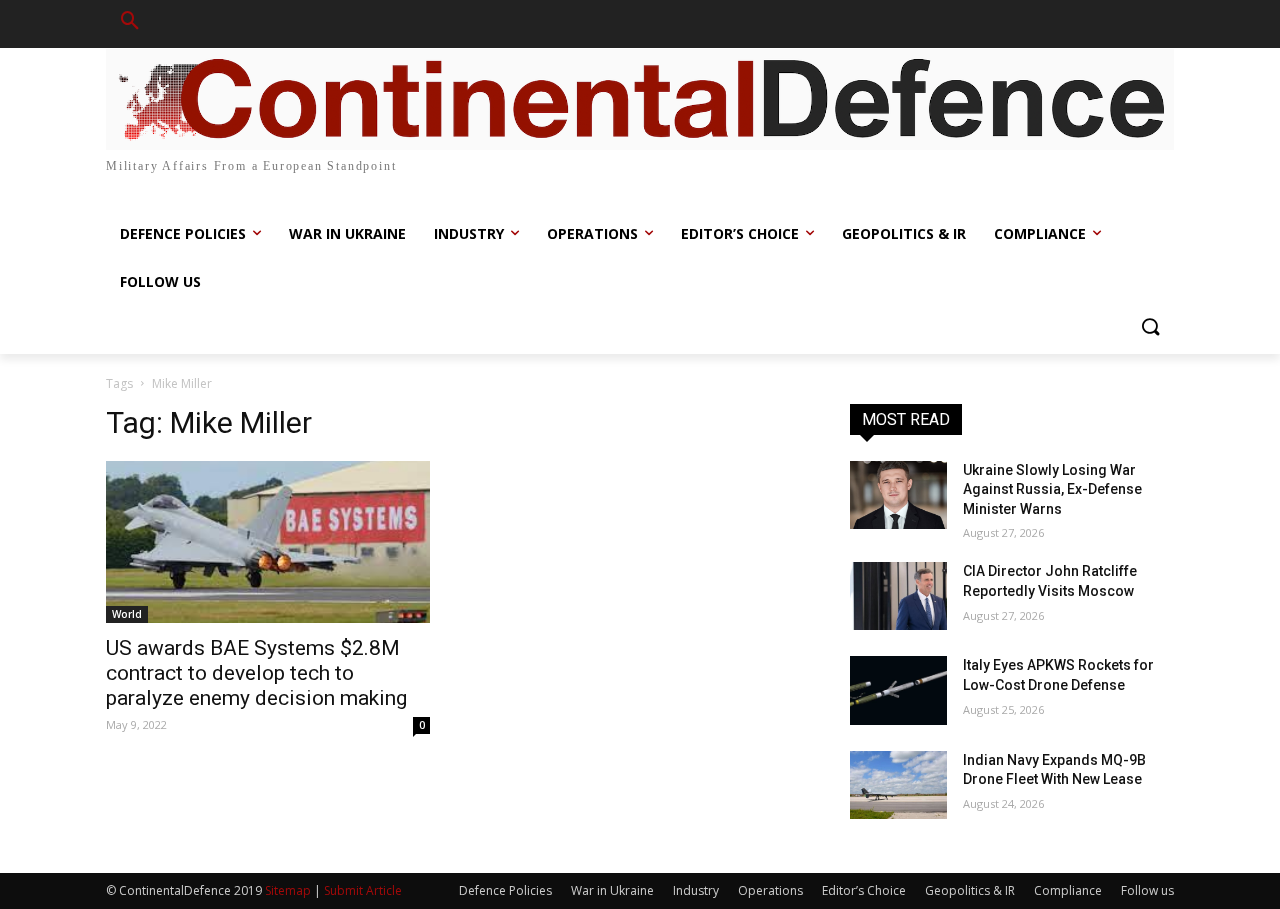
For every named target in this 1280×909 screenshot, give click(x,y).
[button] (130, 24)
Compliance (1068, 890)
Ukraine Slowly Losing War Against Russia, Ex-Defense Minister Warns (1052, 489)
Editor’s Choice (864, 890)
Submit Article (363, 890)
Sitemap (288, 890)
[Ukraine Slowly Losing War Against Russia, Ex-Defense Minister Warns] (898, 495)
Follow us (1147, 890)
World (127, 614)
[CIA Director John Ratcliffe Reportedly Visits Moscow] (898, 596)
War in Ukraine (612, 890)
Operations (770, 890)
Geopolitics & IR (970, 890)
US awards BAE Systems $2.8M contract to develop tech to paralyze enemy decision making (256, 673)
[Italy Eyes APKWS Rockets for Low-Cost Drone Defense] (898, 690)
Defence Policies (505, 890)
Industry (696, 890)
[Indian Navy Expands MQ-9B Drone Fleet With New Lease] (898, 785)
